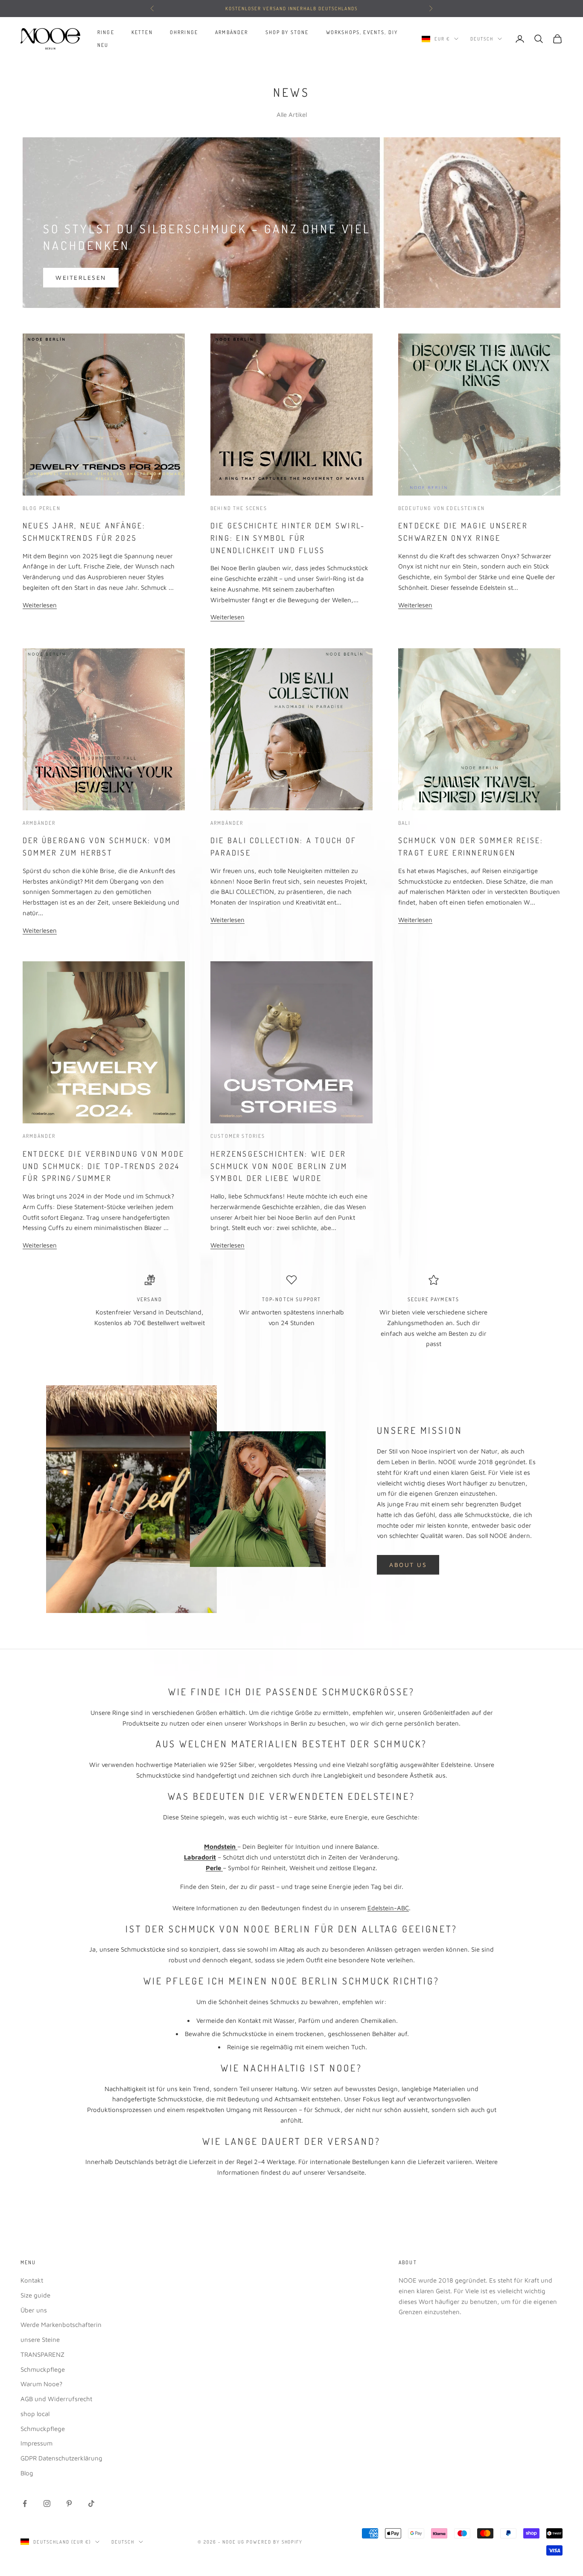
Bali (405, 823)
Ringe (106, 32)
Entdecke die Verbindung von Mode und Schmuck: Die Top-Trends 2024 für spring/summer (103, 1166)
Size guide (35, 2295)
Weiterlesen (81, 277)
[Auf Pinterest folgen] (69, 2503)
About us (408, 1565)
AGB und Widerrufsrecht (56, 2399)
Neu (103, 45)
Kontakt (32, 2280)
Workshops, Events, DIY (362, 32)
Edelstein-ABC (388, 1908)
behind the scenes (239, 508)
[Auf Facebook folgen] (25, 2503)
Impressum (36, 2443)
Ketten (142, 32)
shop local (35, 2414)
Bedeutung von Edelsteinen (442, 508)
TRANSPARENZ (42, 2354)
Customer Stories (238, 1136)
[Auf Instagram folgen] (47, 2503)
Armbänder (232, 32)
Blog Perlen (42, 508)
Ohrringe (184, 32)
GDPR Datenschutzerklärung (61, 2458)
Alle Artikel (292, 115)
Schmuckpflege (43, 2369)
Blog (27, 2473)
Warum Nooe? (41, 2384)
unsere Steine (40, 2340)
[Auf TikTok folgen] (91, 2503)
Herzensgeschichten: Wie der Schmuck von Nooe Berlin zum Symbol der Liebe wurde (279, 1166)
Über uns (34, 2310)
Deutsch (482, 39)
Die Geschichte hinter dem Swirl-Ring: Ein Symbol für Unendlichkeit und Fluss (288, 538)
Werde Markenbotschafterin (61, 2325)
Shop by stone (287, 32)
